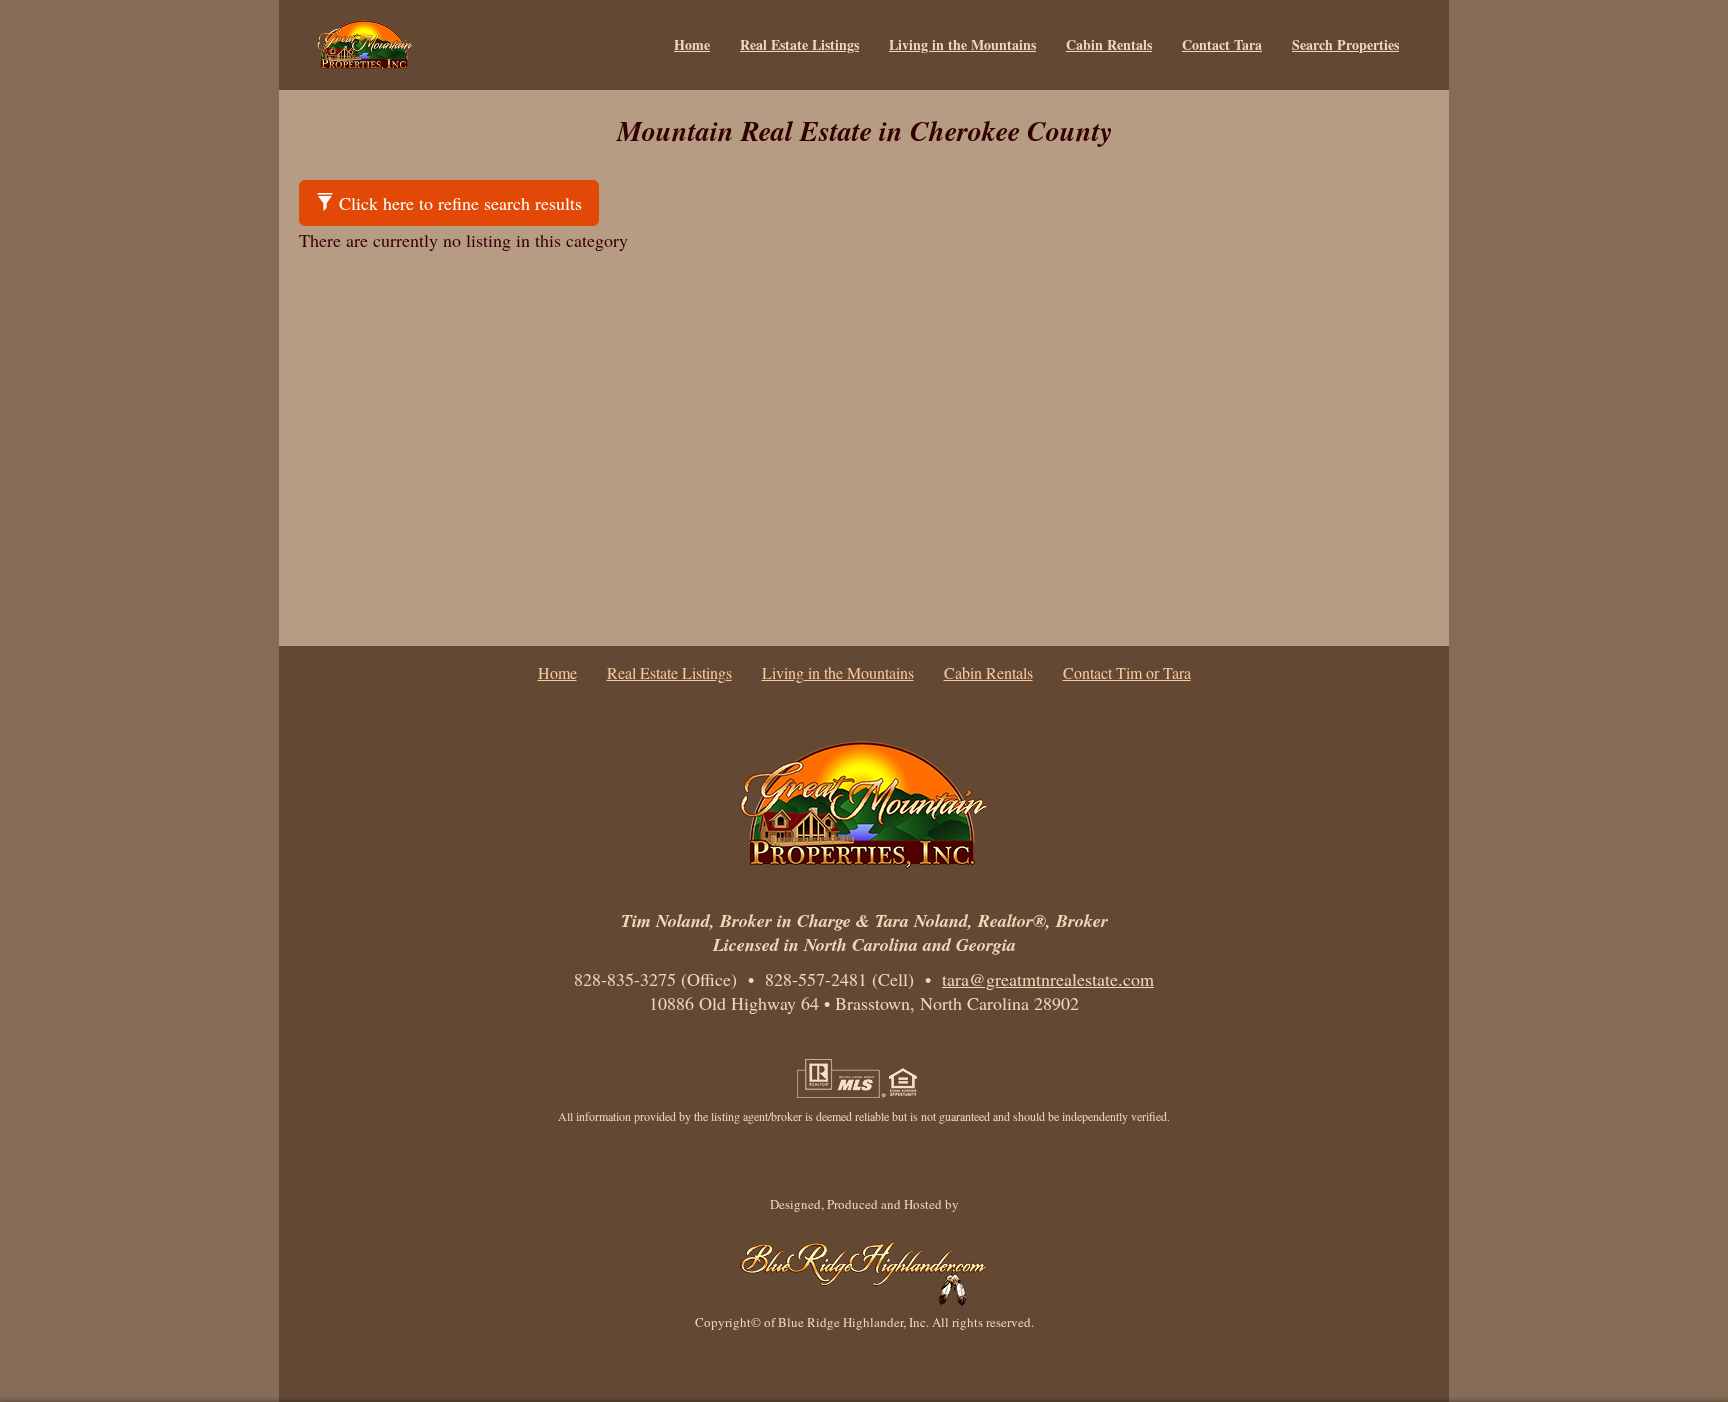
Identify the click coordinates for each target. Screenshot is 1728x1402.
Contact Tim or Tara (1127, 672)
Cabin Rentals (1109, 44)
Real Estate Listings (799, 44)
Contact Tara (1222, 44)
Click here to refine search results (458, 203)
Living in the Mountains (962, 44)
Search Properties (1345, 44)
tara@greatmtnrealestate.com (1048, 979)
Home (692, 44)
